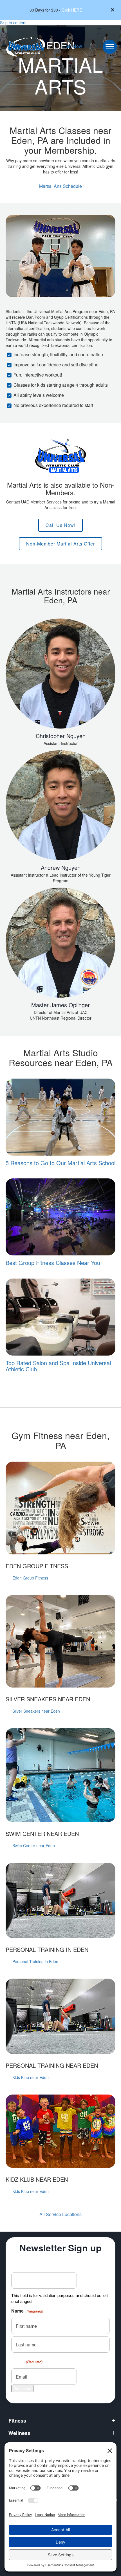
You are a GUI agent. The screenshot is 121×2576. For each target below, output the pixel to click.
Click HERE (72, 10)
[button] (113, 10)
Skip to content (13, 23)
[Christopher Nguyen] (60, 684)
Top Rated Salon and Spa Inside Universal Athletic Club (58, 1366)
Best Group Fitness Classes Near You (53, 1263)
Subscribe (22, 2388)
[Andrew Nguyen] (60, 819)
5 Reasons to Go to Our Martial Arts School (60, 1163)
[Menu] (110, 47)
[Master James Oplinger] (60, 956)
